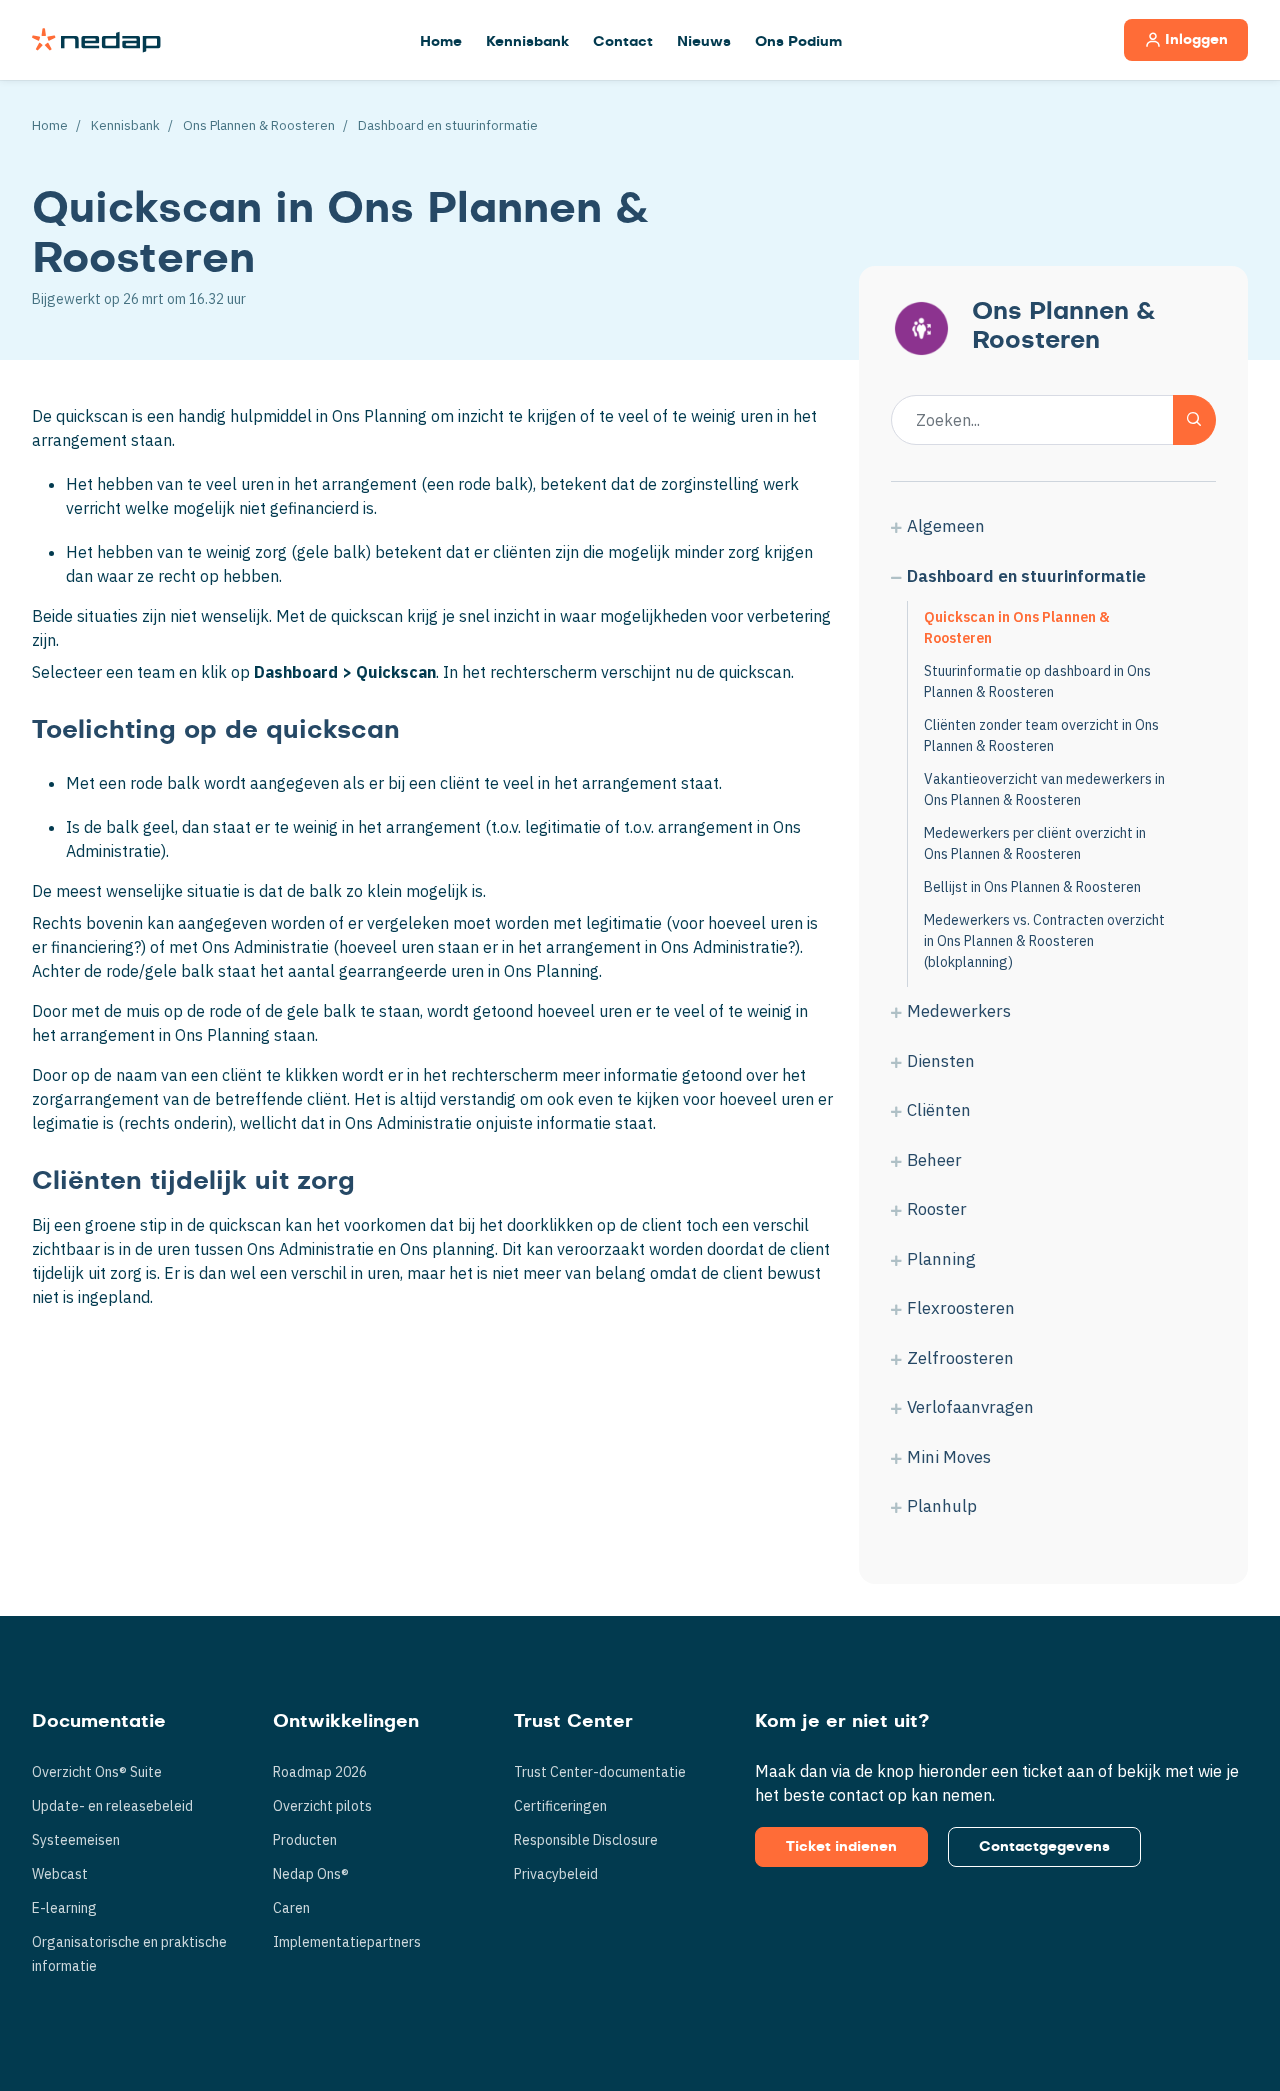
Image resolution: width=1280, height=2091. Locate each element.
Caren (291, 1908)
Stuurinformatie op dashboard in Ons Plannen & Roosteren (1037, 681)
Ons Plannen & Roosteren (259, 125)
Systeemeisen (76, 1840)
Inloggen (1196, 40)
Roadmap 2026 (320, 1772)
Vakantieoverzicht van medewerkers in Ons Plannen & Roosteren (1044, 789)
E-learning (64, 1908)
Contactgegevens (1044, 1847)
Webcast (60, 1874)
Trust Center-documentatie (600, 1772)
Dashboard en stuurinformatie (448, 125)
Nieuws (704, 42)
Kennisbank (527, 42)
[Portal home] (96, 40)
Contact (623, 42)
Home (441, 42)
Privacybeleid (556, 1874)
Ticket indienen (841, 1847)
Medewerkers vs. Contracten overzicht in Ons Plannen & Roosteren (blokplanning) (1044, 941)
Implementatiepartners (347, 1942)
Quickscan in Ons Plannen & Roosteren (1017, 627)
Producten (305, 1840)
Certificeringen (560, 1806)
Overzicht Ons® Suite (97, 1772)
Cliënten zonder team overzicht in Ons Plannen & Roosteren (1041, 735)
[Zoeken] (1194, 420)
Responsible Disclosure (586, 1840)
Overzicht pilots (322, 1806)
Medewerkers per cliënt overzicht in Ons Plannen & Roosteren (1035, 843)
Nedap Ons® (311, 1874)
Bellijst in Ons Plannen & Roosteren (1032, 887)
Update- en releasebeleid (112, 1806)
